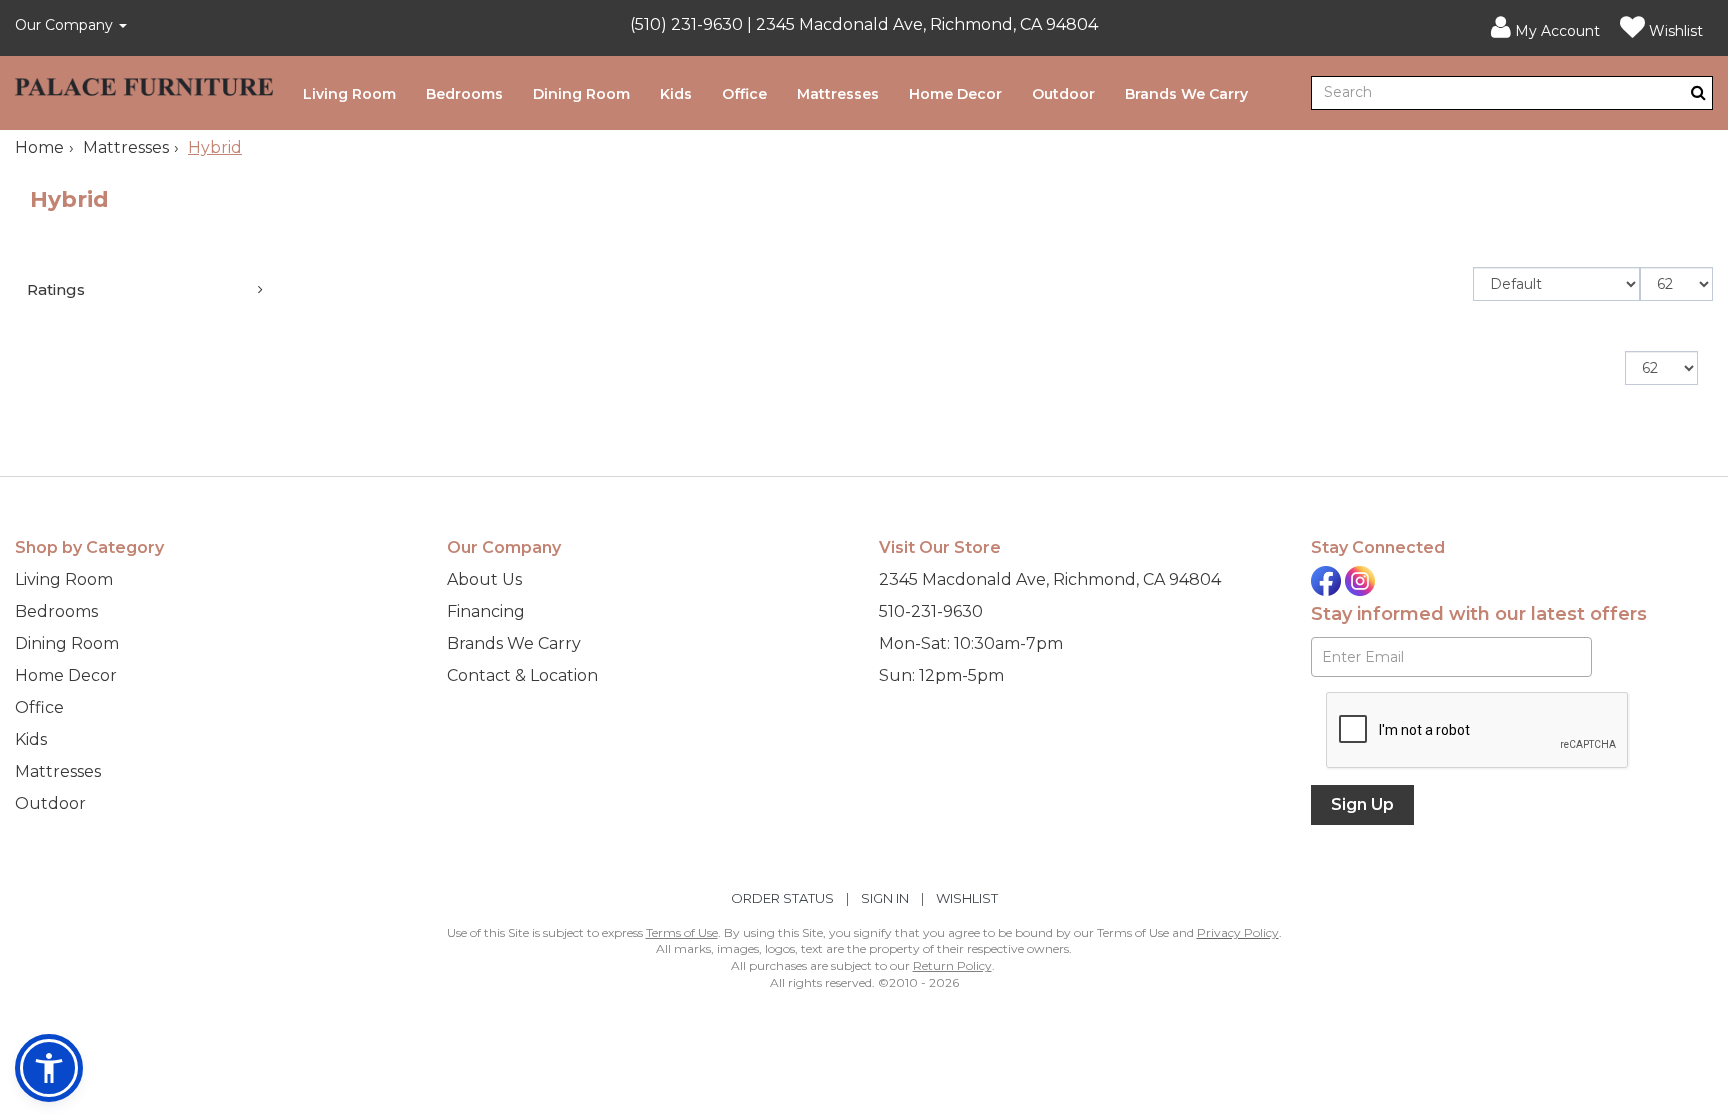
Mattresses (838, 94)
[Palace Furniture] (144, 83)
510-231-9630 (931, 611)
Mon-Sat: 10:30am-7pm (971, 643)
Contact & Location (522, 675)
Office (744, 94)
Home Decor (955, 94)
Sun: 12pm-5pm (941, 675)
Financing (486, 611)
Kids (676, 94)
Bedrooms (464, 94)
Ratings (56, 289)
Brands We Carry (1186, 94)
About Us (484, 579)
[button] (1545, 28)
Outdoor (1063, 94)
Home (39, 147)
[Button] (1698, 92)
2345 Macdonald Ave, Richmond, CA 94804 (1050, 579)
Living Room (349, 94)
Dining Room (581, 94)
